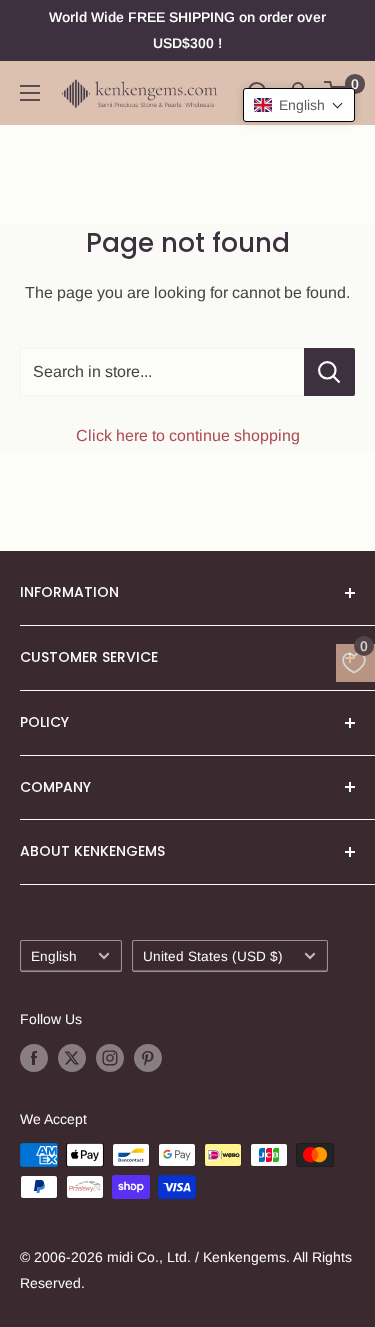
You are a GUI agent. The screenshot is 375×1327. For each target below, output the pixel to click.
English (54, 956)
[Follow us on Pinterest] (148, 1058)
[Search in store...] (329, 372)
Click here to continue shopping (188, 435)
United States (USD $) (213, 956)
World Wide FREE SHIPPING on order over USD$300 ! (187, 30)
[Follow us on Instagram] (110, 1058)
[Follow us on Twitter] (72, 1058)
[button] (299, 105)
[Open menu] (30, 93)
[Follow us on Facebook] (34, 1058)
